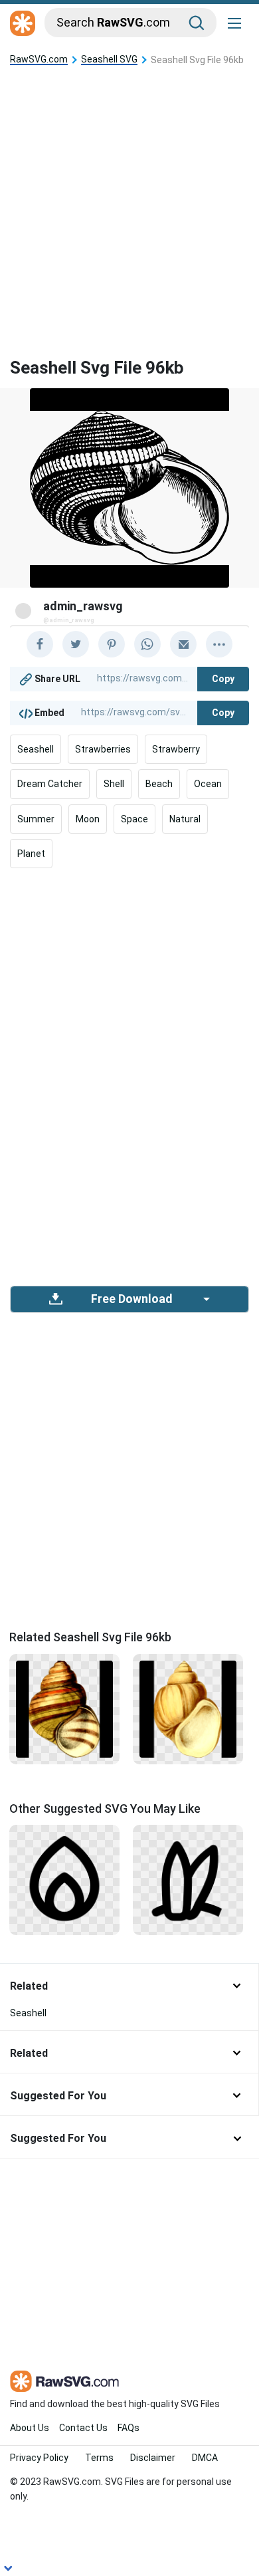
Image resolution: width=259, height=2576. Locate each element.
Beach (159, 784)
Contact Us (83, 2428)
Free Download (131, 1299)
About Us (30, 2428)
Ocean (208, 784)
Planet (31, 854)
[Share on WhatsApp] (147, 644)
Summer (36, 819)
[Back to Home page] (23, 24)
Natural (185, 819)
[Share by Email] (183, 644)
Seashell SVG (109, 59)
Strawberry (176, 749)
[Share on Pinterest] (112, 644)
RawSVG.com (39, 59)
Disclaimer (153, 2458)
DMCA (205, 2458)
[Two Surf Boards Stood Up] (188, 1879)
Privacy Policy (39, 2458)
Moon (88, 819)
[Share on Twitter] (76, 644)
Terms (99, 2458)
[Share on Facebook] (40, 644)
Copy (223, 679)
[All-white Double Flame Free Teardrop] (64, 1879)
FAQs (129, 2428)
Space (134, 819)
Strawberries (103, 749)
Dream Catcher (50, 784)
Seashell (36, 749)
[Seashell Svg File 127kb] (188, 1708)
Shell (114, 784)
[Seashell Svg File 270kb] (64, 1708)
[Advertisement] (129, 201)
